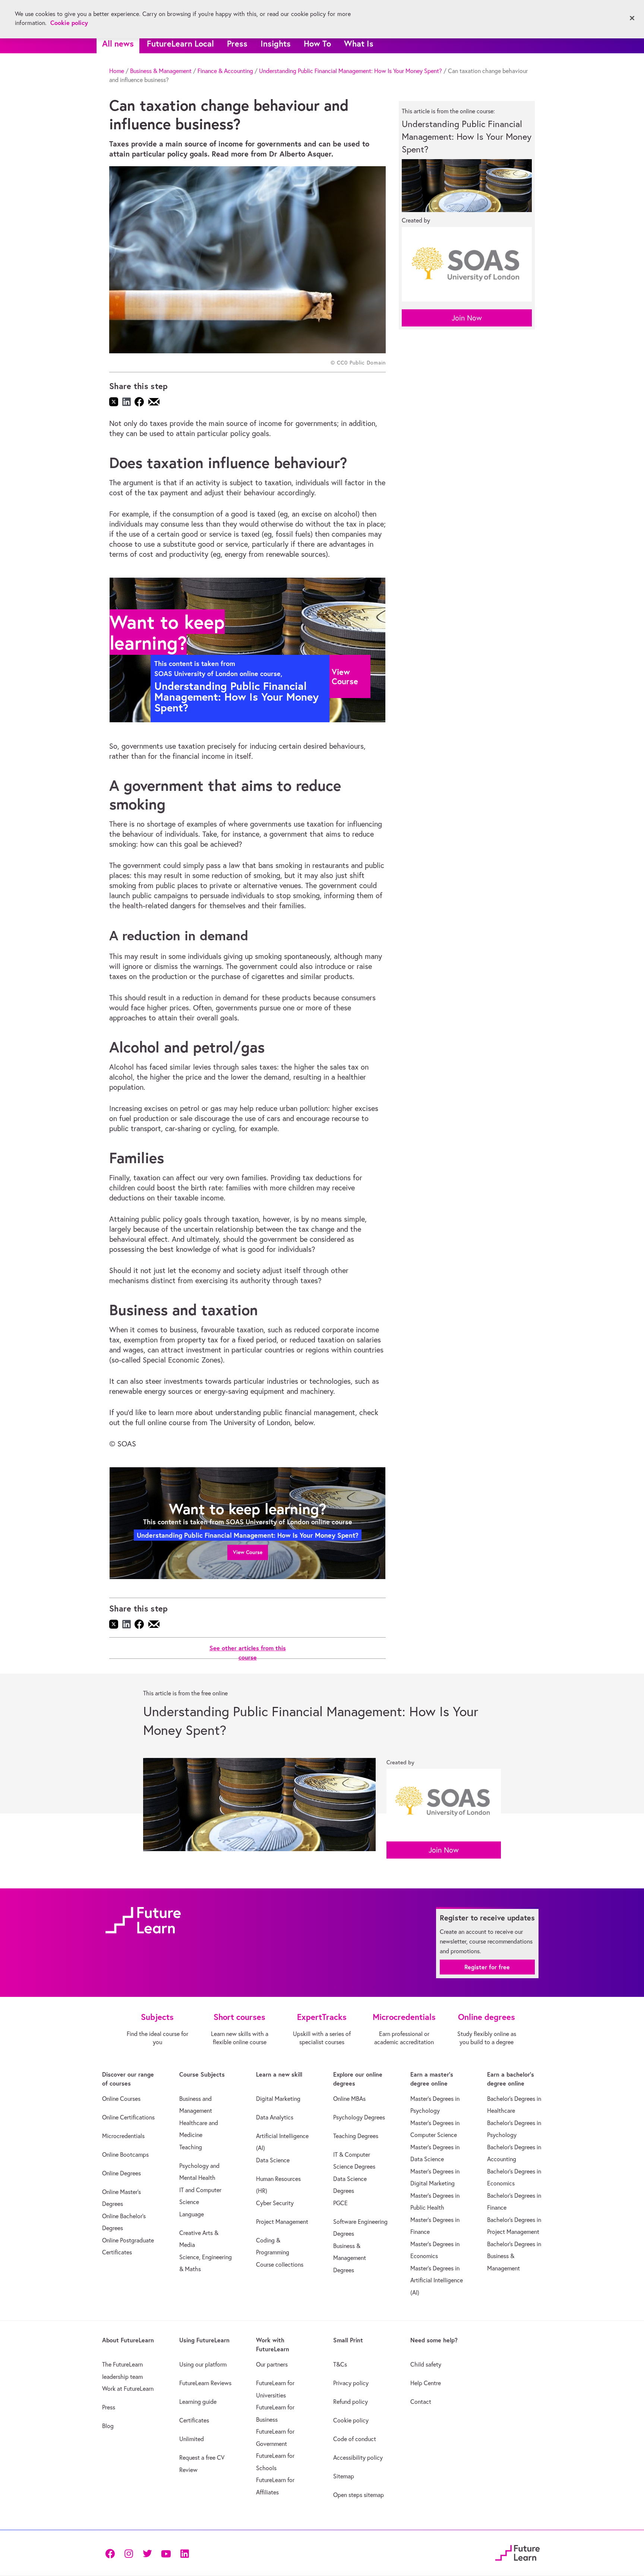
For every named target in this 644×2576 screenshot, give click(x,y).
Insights (276, 43)
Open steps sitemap (359, 2495)
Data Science (273, 2160)
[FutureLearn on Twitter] (147, 2553)
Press (237, 43)
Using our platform (203, 2364)
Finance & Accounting (225, 71)
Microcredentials (123, 2136)
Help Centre (426, 2383)
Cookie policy (351, 2420)
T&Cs (340, 2364)
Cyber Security (275, 2203)
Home (117, 71)
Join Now (467, 318)
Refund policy (351, 2402)
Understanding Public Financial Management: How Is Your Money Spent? (351, 71)
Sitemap (344, 2476)
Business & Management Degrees (350, 2258)
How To (317, 43)
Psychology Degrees (359, 2117)
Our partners (272, 2364)
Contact (421, 2402)
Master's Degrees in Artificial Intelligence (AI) (437, 2280)
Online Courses (121, 2099)
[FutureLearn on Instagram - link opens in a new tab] (129, 2553)
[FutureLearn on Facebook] (112, 2553)
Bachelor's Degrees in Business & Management (514, 2256)
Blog (108, 2426)
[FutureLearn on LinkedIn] (184, 2553)
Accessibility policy (358, 2457)
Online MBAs (349, 2099)
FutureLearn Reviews (205, 2383)
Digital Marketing (278, 2099)
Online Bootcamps (125, 2154)
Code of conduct (355, 2439)
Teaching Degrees (356, 2136)
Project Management (282, 2222)
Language (192, 2214)
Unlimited (192, 2439)
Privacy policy (351, 2383)
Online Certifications (128, 2117)
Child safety (426, 2364)
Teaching (191, 2147)
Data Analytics (275, 2117)
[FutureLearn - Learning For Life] (517, 2552)
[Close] (632, 18)
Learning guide (198, 2402)
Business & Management (161, 71)
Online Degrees (121, 2173)
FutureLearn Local (180, 43)
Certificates (194, 2420)
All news (118, 43)
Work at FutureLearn (128, 2389)
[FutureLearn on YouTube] (166, 2553)
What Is (359, 43)
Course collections (280, 2264)
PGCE (340, 2203)
